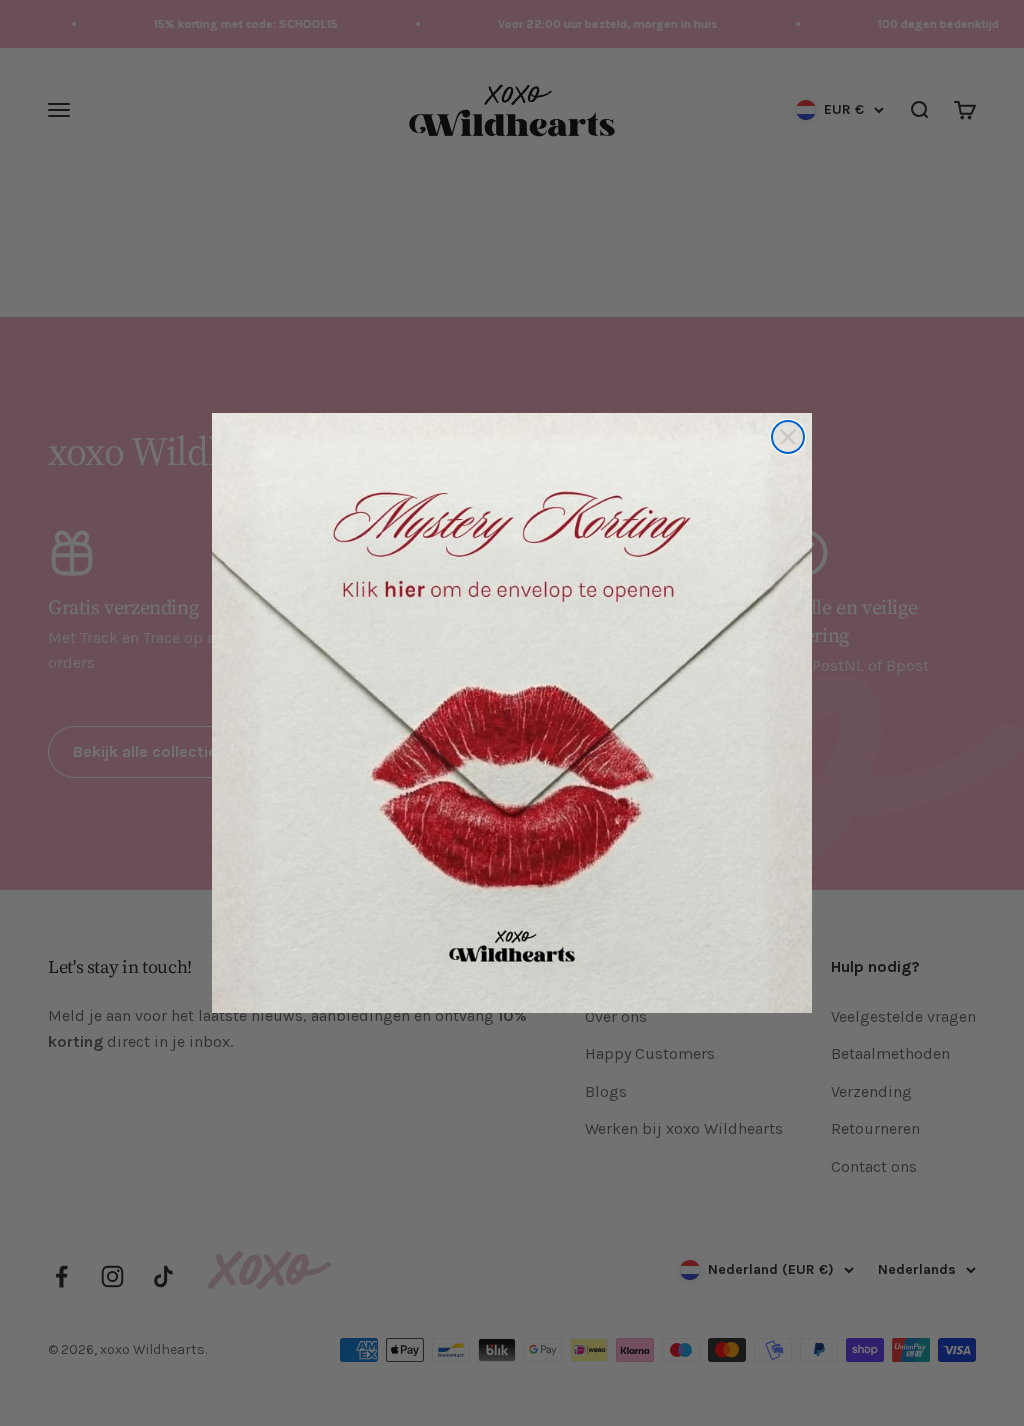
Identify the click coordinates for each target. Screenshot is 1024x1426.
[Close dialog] (788, 437)
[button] (512, 713)
